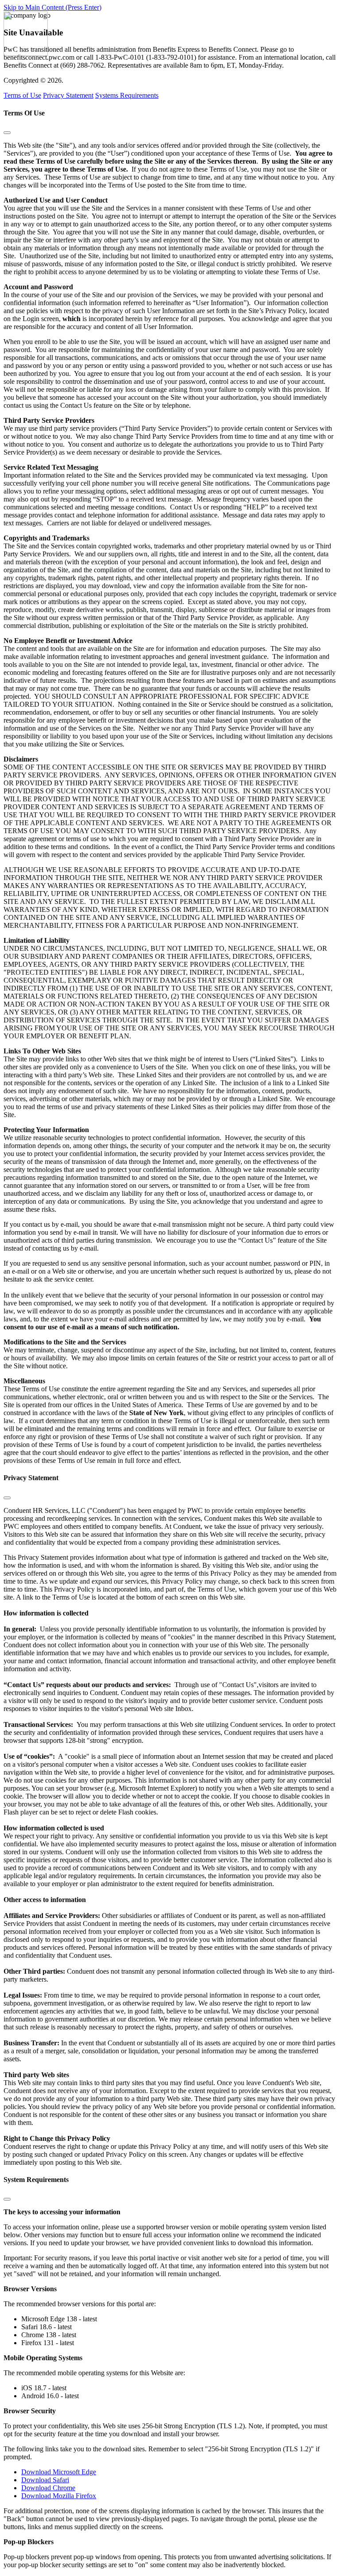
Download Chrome (48, 2488)
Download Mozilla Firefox (59, 2496)
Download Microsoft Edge (59, 2472)
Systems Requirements (127, 95)
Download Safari (45, 2480)
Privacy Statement (68, 95)
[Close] (7, 133)
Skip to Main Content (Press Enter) (52, 7)
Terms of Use (22, 95)
